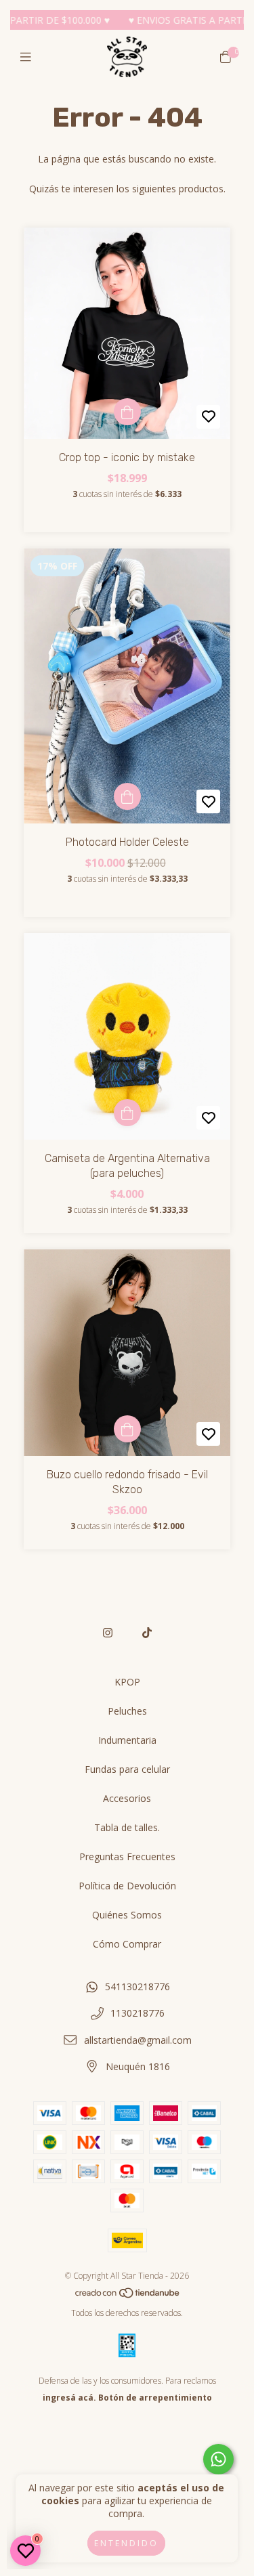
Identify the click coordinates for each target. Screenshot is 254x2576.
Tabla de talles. (127, 1827)
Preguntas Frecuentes (127, 1856)
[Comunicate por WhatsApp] (218, 2459)
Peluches (127, 1711)
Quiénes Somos (127, 1915)
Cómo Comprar (127, 1944)
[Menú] (29, 57)
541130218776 (137, 1987)
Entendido (126, 2543)
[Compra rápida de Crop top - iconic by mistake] (127, 412)
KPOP (127, 1682)
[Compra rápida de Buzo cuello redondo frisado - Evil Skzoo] (127, 1429)
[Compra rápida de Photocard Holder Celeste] (127, 796)
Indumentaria (127, 1740)
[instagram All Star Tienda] (108, 1633)
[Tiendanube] (128, 2296)
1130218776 (137, 2013)
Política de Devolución (127, 1886)
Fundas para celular (127, 1769)
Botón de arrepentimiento (155, 2398)
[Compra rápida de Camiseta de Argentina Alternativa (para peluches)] (127, 1113)
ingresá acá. (69, 2398)
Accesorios (127, 1798)
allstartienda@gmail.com (138, 2040)
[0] (226, 57)
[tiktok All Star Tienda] (147, 1633)
